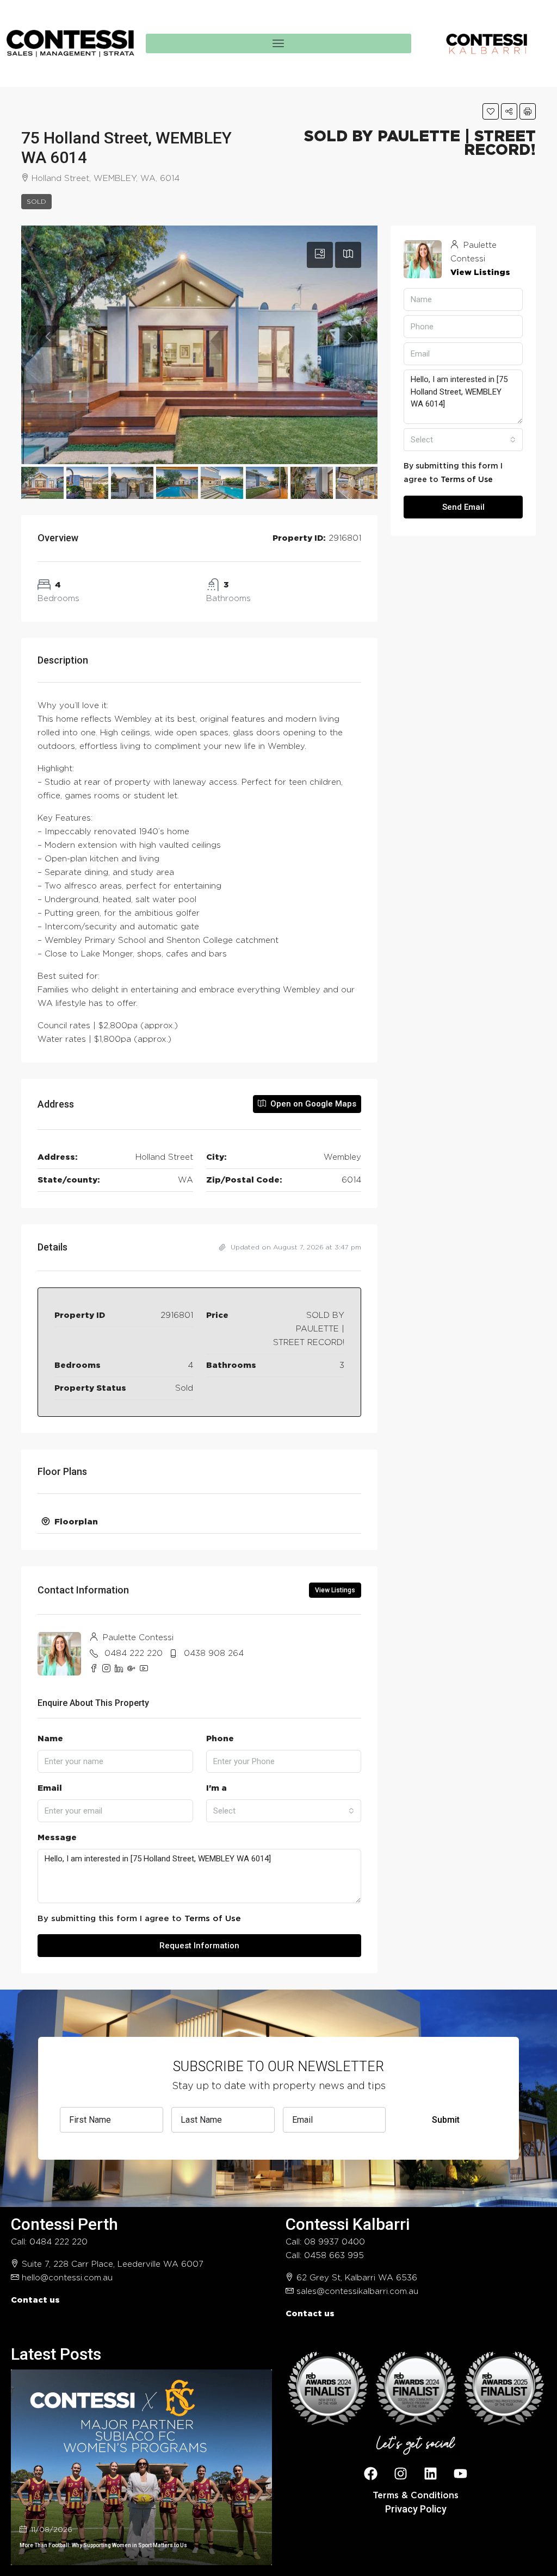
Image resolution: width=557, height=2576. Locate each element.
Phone (220, 1739)
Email (50, 1788)
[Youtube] (461, 2473)
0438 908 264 (214, 1653)
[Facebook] (371, 2473)
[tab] (320, 255)
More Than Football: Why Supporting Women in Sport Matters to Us (103, 2545)
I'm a (216, 1788)
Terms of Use (213, 1919)
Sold (36, 202)
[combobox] (284, 1811)
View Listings (335, 1590)
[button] (491, 111)
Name (50, 1739)
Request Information (199, 1946)
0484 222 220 (134, 1653)
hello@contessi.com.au (67, 2278)
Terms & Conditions (416, 2496)
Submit (446, 2120)
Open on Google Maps (312, 1104)
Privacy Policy (416, 2509)
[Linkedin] (431, 2473)
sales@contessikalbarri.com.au (357, 2291)
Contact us (35, 2300)
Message (57, 1838)
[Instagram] (401, 2473)
